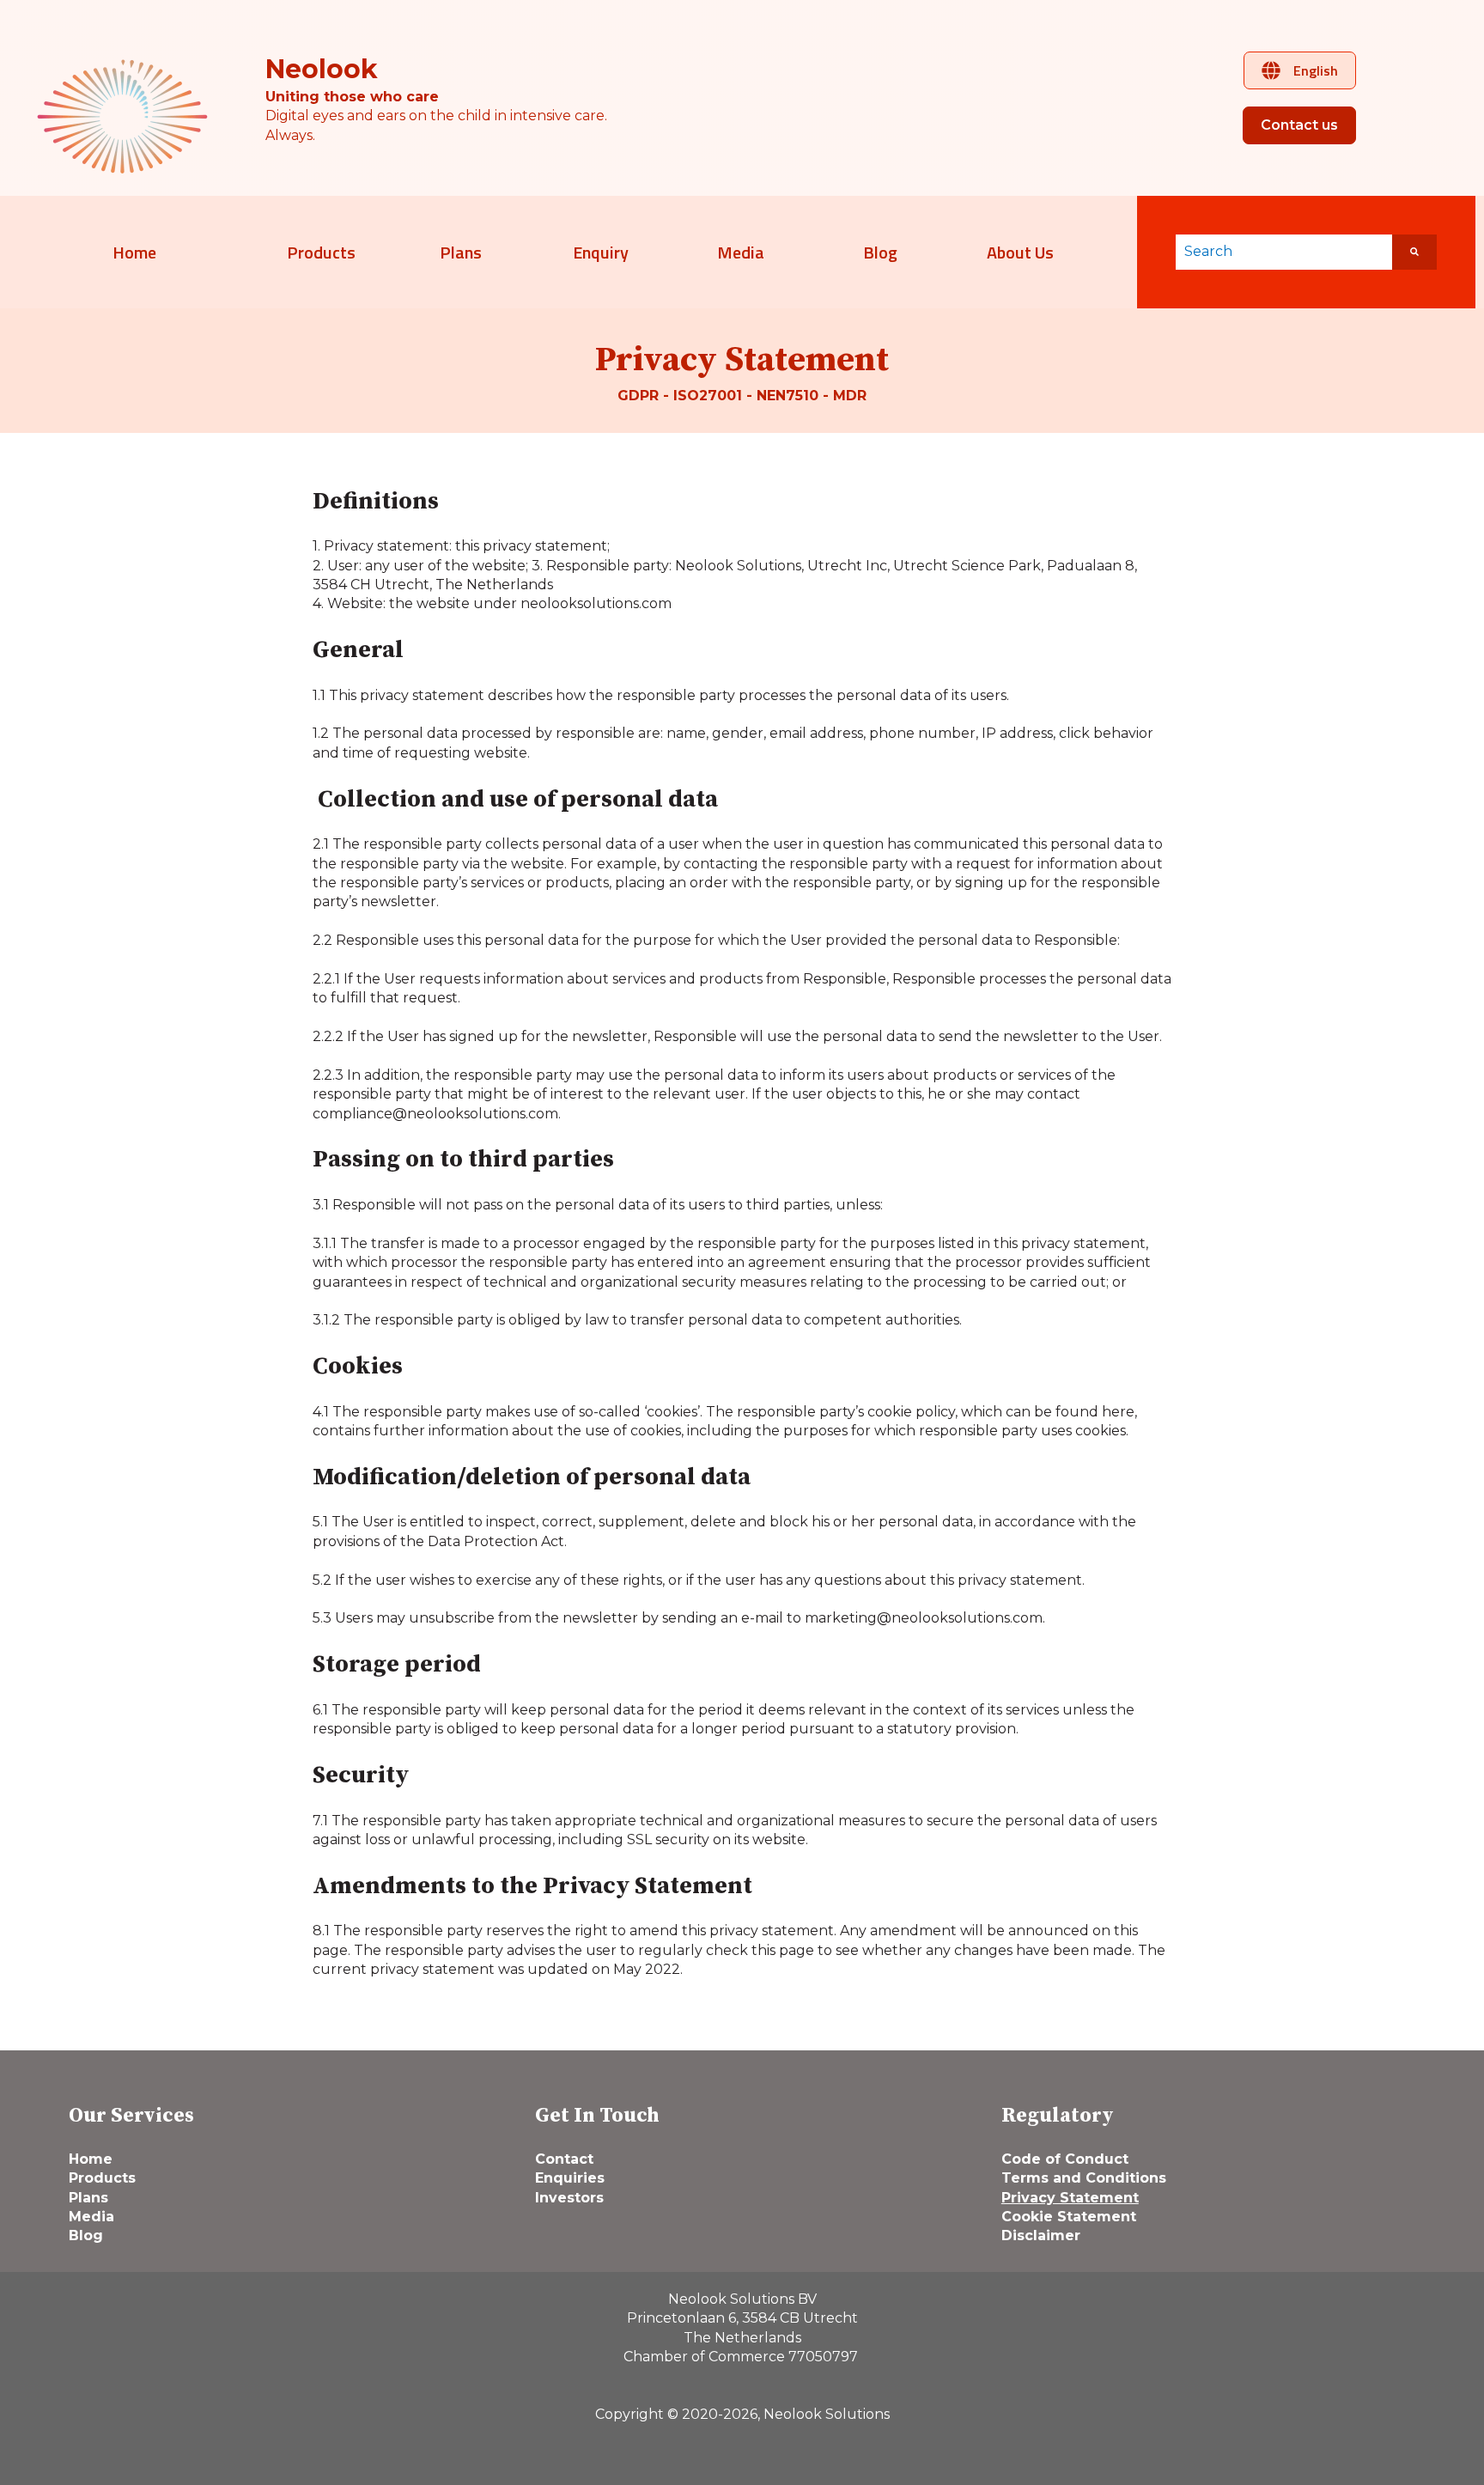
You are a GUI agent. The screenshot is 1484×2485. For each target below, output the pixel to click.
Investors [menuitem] (569, 2198)
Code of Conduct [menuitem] (1065, 2159)
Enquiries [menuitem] (570, 2178)
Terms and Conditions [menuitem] (1084, 2178)
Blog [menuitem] (86, 2235)
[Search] (1414, 252)
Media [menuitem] (91, 2217)
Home (134, 252)
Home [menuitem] (91, 2159)
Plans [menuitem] (88, 2198)
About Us (1020, 252)
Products (321, 252)
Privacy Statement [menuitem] (1070, 2198)
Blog (880, 252)
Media (741, 252)
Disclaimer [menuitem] (1041, 2235)
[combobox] (1284, 252)
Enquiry (601, 252)
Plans (461, 252)
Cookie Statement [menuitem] (1069, 2217)
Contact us (1299, 125)
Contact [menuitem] (564, 2159)
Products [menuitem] (102, 2178)
